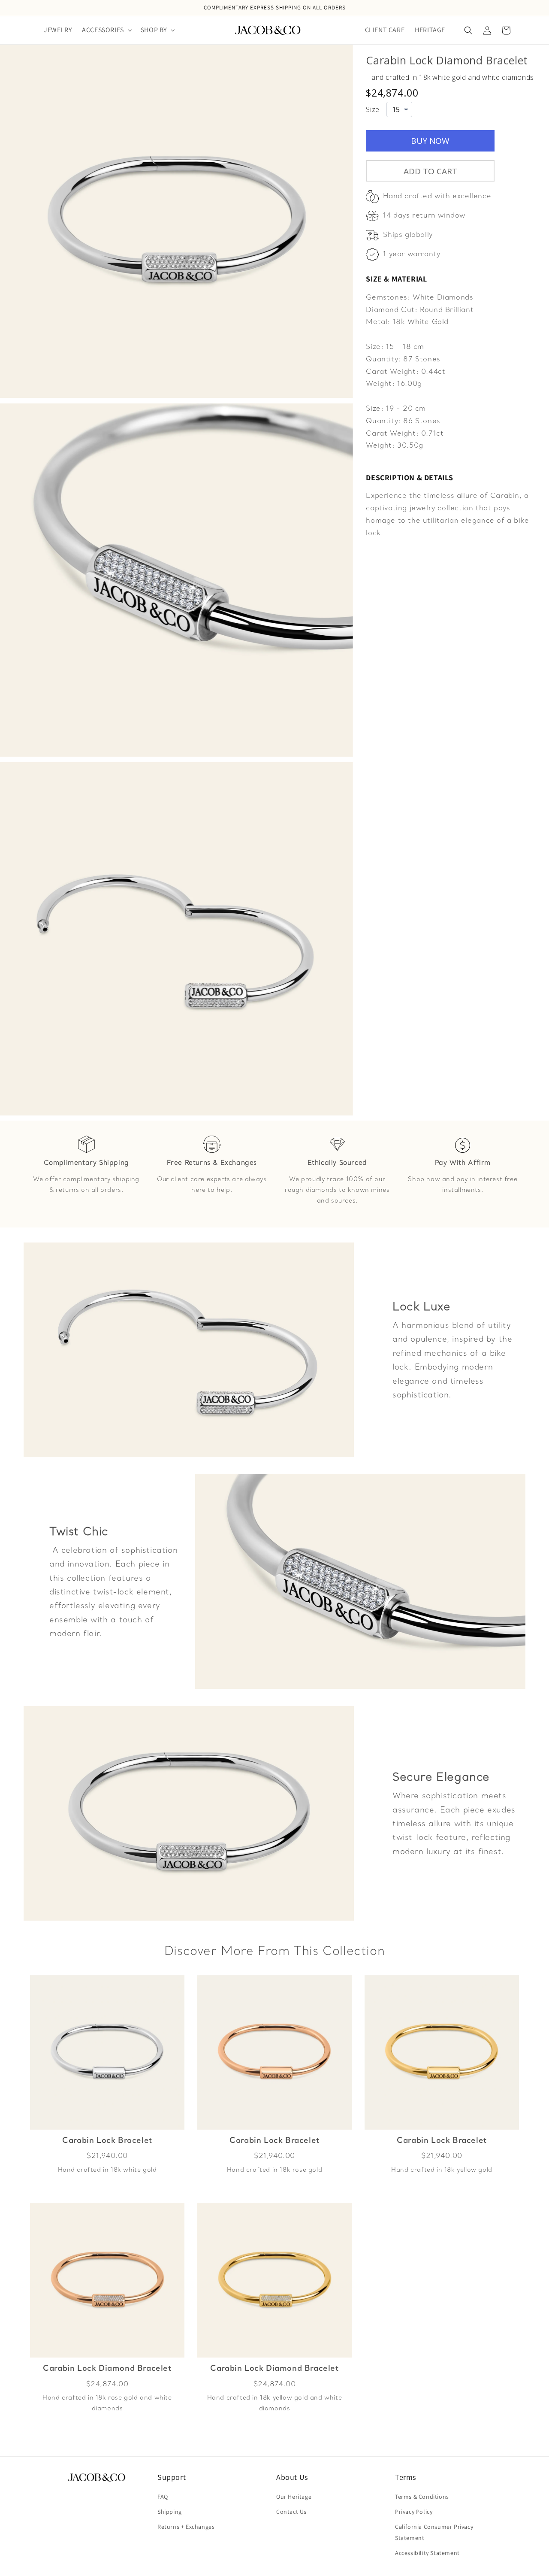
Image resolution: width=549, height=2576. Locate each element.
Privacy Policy (414, 2512)
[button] (106, 30)
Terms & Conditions (422, 2497)
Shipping (170, 2512)
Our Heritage (294, 2497)
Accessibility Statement (427, 2553)
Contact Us (291, 2512)
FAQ (163, 2497)
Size (373, 109)
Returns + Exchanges (186, 2527)
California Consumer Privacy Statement (434, 2532)
